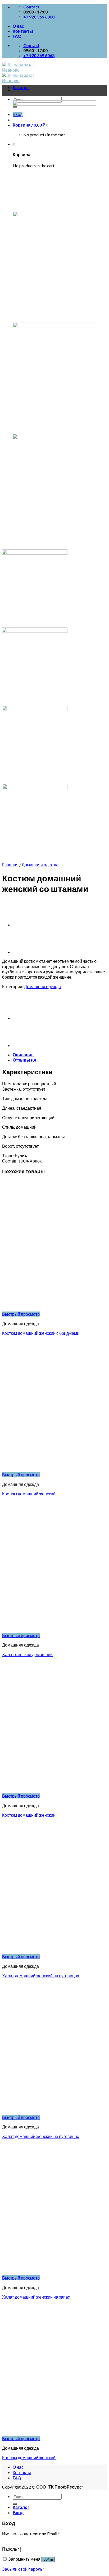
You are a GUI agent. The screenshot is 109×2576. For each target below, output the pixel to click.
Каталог (21, 87)
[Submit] (15, 2504)
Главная (10, 865)
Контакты (23, 31)
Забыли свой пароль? (23, 2569)
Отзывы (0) (24, 1060)
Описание (23, 1055)
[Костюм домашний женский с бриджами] (26, 952)
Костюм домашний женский (29, 1494)
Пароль (11, 2549)
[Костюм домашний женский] (26, 925)
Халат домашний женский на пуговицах (41, 1976)
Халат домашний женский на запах (36, 2297)
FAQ (17, 36)
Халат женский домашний (27, 1654)
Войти (48, 2559)
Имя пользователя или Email (31, 2534)
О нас (18, 26)
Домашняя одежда (40, 865)
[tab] (60, 1055)
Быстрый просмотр (21, 1314)
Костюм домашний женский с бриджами (41, 1333)
